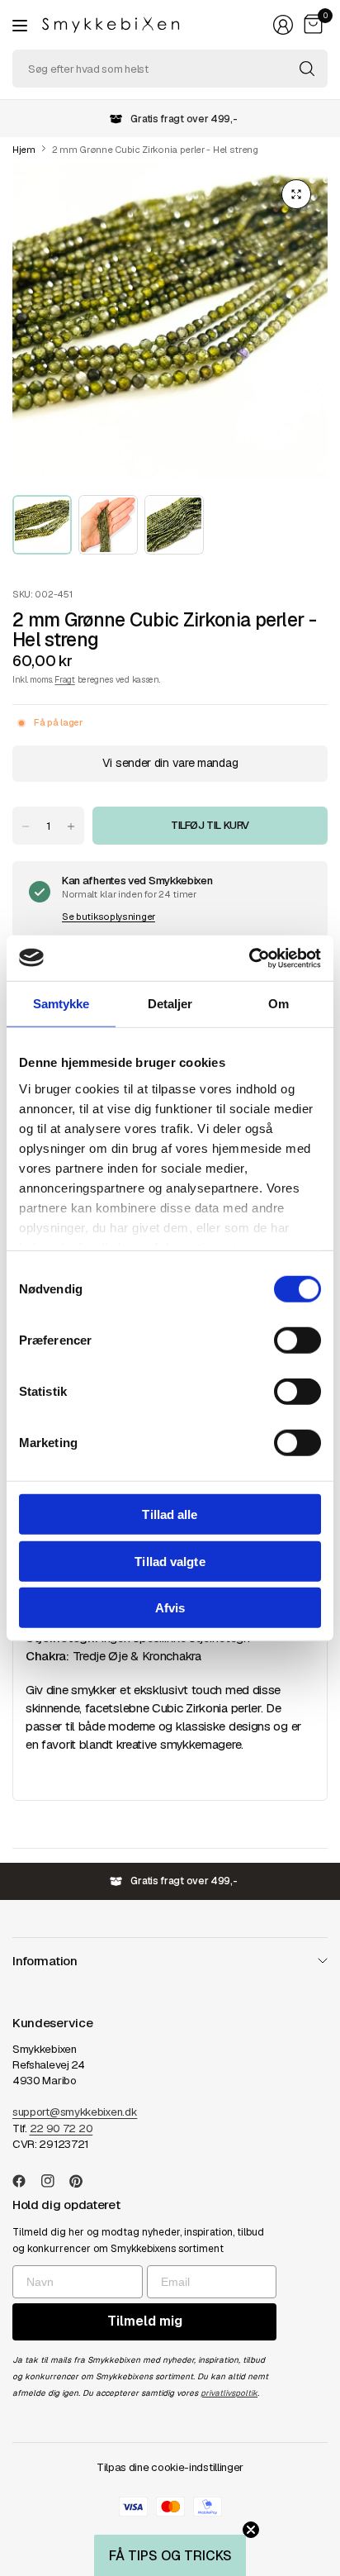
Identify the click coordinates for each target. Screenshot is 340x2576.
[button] (170, 2555)
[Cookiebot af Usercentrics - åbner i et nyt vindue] (249, 958)
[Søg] (307, 69)
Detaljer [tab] (170, 1004)
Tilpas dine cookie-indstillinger (170, 2467)
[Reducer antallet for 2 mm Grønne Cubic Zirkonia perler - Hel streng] (26, 826)
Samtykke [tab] (61, 1004)
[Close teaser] (251, 2530)
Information (45, 1961)
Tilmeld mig (145, 2321)
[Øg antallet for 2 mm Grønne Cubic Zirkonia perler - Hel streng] (71, 826)
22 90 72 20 (61, 2128)
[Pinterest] (83, 2181)
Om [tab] (279, 1004)
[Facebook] (26, 2181)
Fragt (64, 679)
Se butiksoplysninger (109, 917)
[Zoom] (296, 194)
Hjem (24, 150)
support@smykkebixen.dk (75, 2112)
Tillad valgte (170, 1561)
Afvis (170, 1608)
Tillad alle (170, 1514)
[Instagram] (54, 2181)
